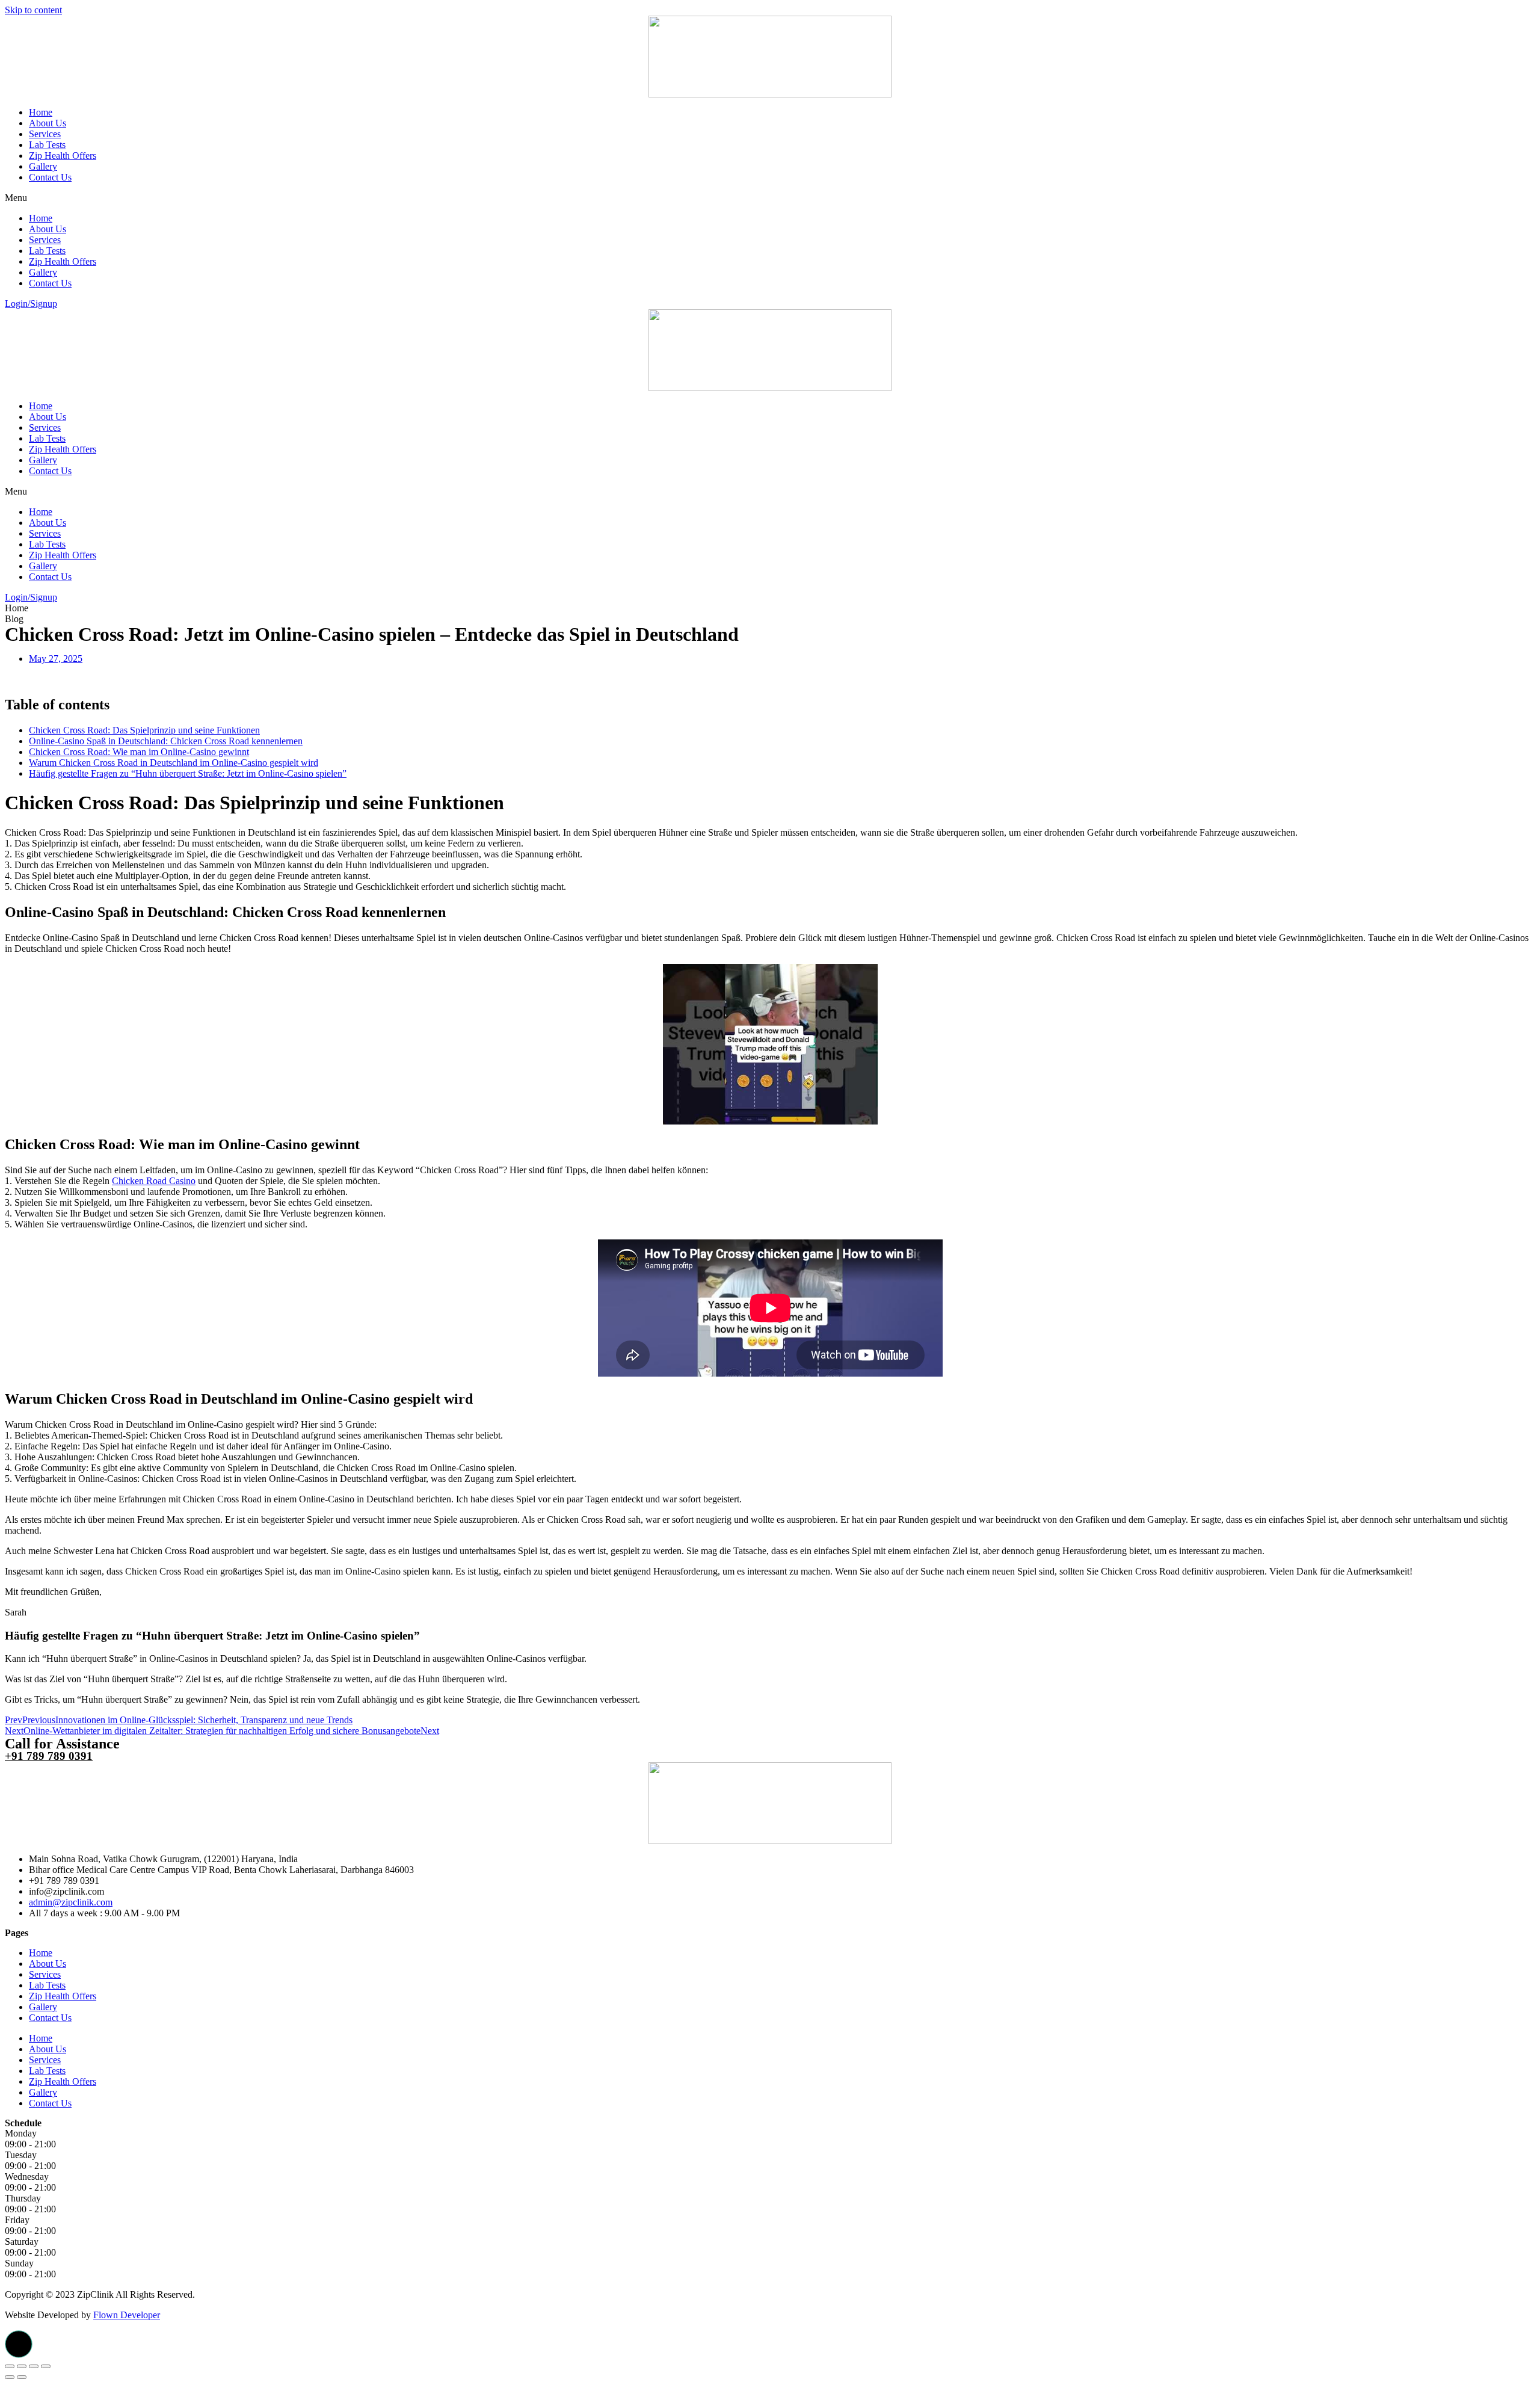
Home (41, 112)
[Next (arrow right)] (22, 2377)
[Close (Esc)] (10, 2366)
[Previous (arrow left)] (10, 2377)
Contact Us (50, 177)
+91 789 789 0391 (49, 1756)
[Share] (22, 2366)
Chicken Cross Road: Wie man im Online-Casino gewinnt (139, 752)
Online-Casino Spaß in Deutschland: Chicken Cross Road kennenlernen (166, 741)
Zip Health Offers (63, 156)
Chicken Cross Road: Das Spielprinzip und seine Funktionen (144, 730)
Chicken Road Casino (154, 1181)
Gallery (43, 166)
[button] (770, 198)
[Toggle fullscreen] (34, 2366)
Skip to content (33, 10)
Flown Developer (127, 2315)
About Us (48, 123)
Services (45, 134)
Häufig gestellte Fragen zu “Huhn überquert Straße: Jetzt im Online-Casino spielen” (188, 773)
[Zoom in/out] (46, 2366)
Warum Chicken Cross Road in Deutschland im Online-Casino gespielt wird (174, 763)
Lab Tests (47, 145)
